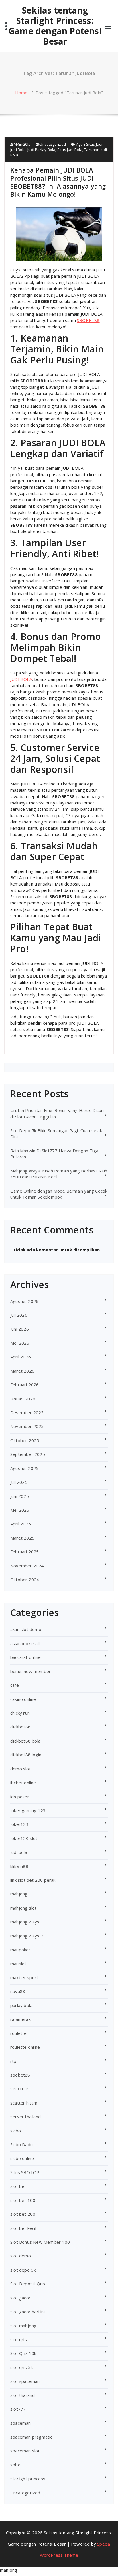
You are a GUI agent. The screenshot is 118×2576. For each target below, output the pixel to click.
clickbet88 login (26, 1755)
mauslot (18, 1964)
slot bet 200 (23, 2214)
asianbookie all (25, 1643)
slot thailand (23, 2395)
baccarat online (25, 1657)
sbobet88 (20, 2075)
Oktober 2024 (25, 1580)
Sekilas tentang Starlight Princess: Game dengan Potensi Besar (55, 26)
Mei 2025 (20, 1510)
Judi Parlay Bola (41, 149)
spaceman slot (25, 2451)
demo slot (21, 1769)
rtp (13, 2061)
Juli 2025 (19, 1482)
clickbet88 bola (25, 1741)
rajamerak (20, 2019)
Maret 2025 (22, 1538)
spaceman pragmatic (31, 2437)
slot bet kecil (23, 2228)
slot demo (21, 2256)
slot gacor (20, 2298)
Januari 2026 (23, 1399)
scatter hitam (24, 2103)
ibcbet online (23, 1782)
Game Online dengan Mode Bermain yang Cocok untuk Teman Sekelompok (59, 1194)
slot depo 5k (23, 2270)
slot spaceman (25, 2381)
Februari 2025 (25, 1552)
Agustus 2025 (24, 1468)
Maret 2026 (22, 1371)
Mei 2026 (20, 1343)
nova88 (18, 1991)
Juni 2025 (20, 1496)
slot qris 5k (21, 2367)
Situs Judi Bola (70, 149)
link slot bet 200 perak (33, 1880)
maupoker (20, 1950)
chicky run (20, 1713)
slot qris (19, 2339)
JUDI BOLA (21, 679)
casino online (23, 1699)
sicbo (16, 2131)
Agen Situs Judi (89, 144)
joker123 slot (24, 1838)
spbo (15, 2465)
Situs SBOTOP (25, 2172)
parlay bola (21, 2005)
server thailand (25, 2117)
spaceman (21, 2423)
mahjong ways (25, 1922)
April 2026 (21, 1357)
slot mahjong (23, 2326)
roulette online (25, 2047)
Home (21, 93)
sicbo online (22, 2158)
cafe (15, 1685)
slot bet (18, 2186)
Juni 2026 (20, 1329)
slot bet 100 (23, 2200)
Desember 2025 (27, 1412)
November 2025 (27, 1426)
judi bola (19, 1852)
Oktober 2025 (25, 1440)
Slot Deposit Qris (28, 2284)
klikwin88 (19, 1866)
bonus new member (31, 1671)
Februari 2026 (25, 1385)
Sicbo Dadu (21, 2144)
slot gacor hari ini (27, 2311)
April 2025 (21, 1524)
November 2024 (27, 1566)
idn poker (20, 1797)
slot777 (18, 2409)
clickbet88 (20, 1727)
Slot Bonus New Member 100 (40, 2242)
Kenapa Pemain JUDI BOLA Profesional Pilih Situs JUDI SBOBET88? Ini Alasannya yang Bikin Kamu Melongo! (58, 182)
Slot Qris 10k (23, 2353)
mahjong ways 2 (27, 1936)
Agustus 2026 (24, 1301)
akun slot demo (26, 1629)
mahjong (19, 1894)
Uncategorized (53, 144)
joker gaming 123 (28, 1810)
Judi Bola (18, 149)
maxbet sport (24, 1977)
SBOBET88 (88, 320)
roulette (19, 2033)
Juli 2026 (19, 1315)
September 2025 (28, 1454)
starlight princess (28, 2479)
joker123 (19, 1824)
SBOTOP (19, 2089)
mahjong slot (23, 1908)
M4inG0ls (22, 144)
